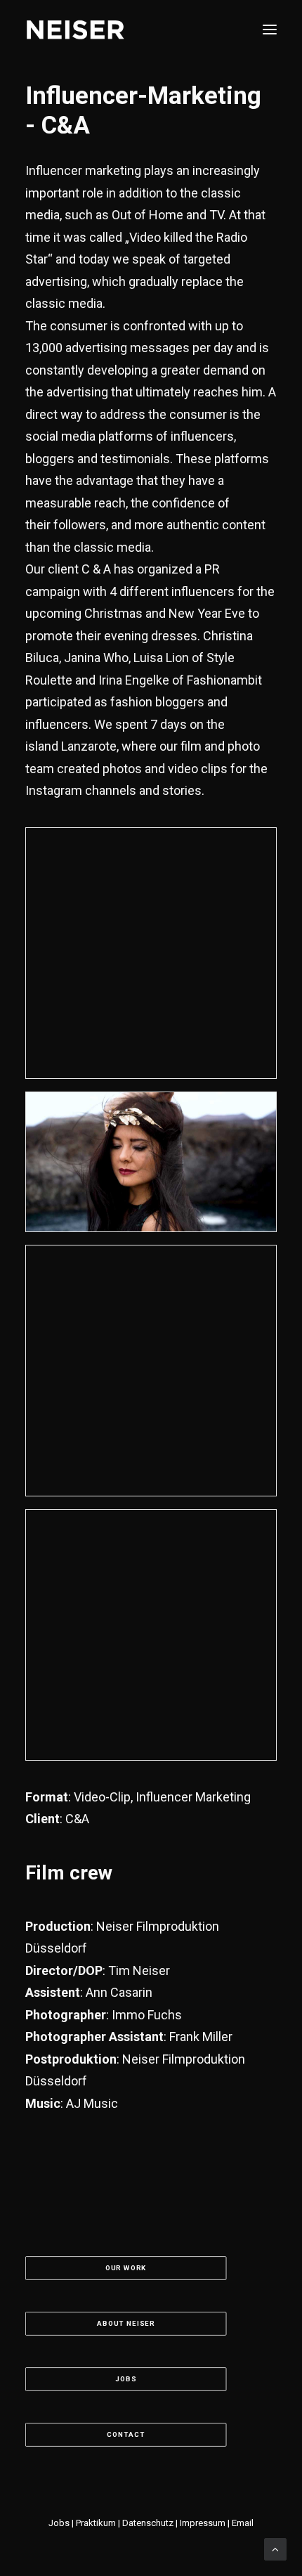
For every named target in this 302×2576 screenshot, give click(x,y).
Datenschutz (148, 2523)
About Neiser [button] (126, 2324)
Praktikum (96, 2523)
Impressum (203, 2523)
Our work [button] (126, 2268)
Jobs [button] (125, 2380)
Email (243, 2523)
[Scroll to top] (275, 2549)
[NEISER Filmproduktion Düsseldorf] (75, 30)
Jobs (60, 2523)
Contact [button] (126, 2435)
